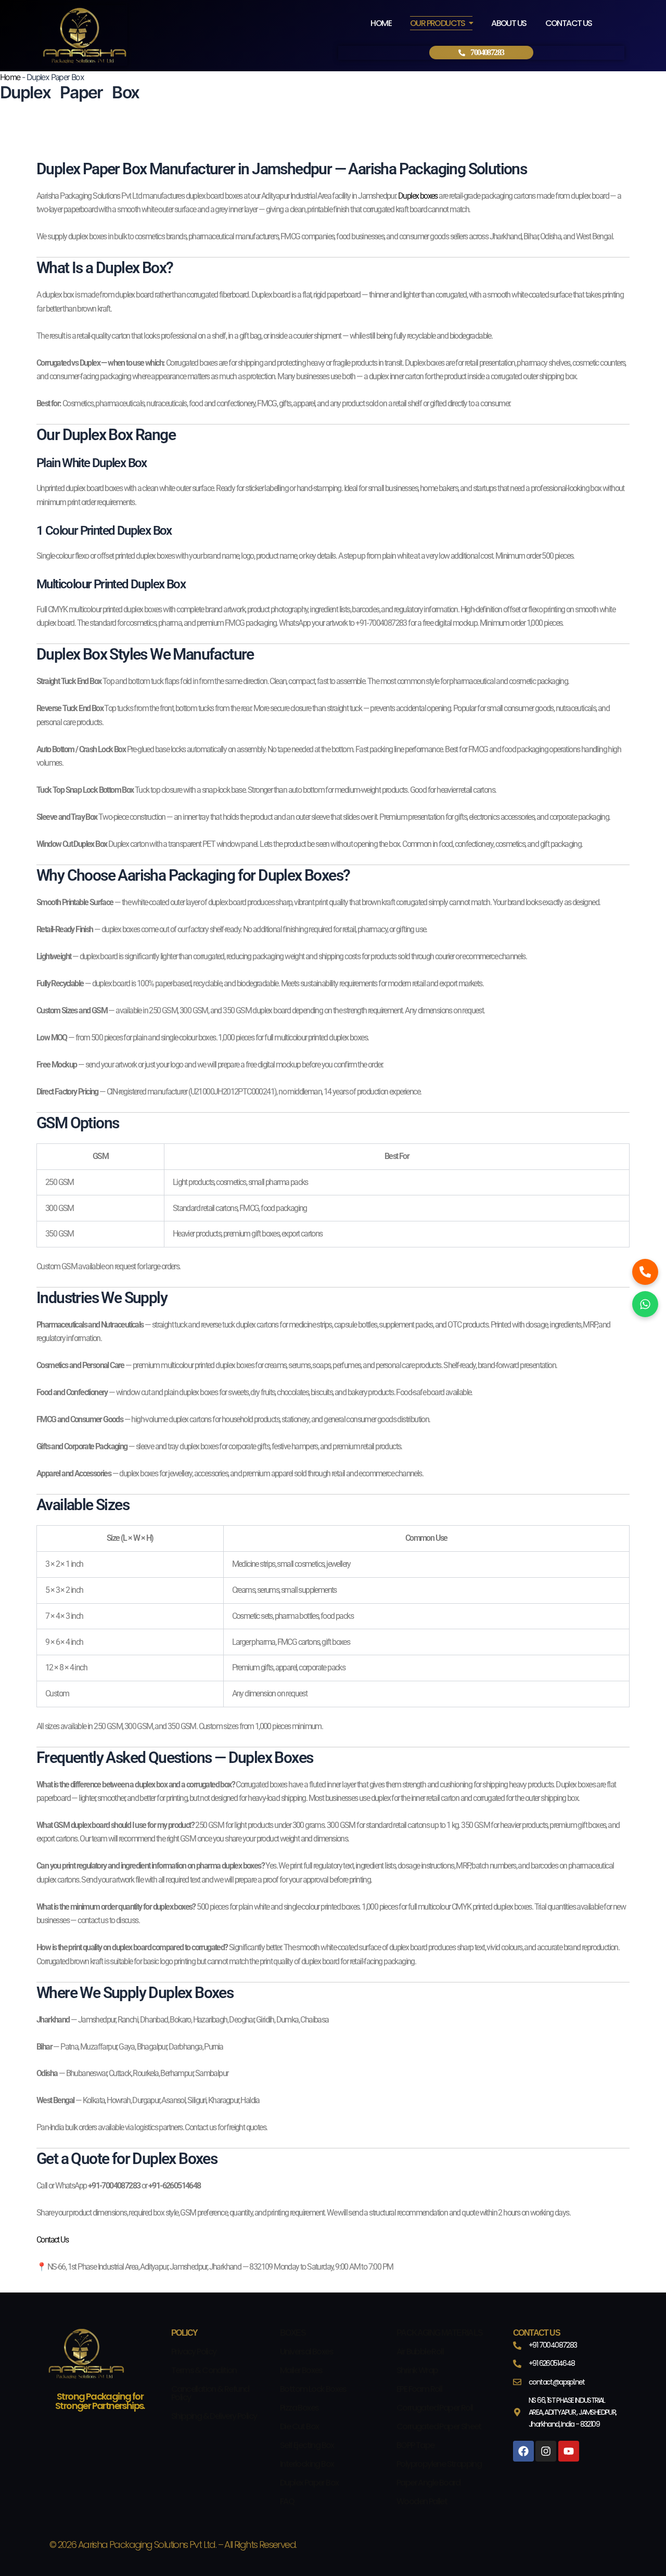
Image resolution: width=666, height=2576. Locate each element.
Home (10, 77)
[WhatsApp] (645, 1304)
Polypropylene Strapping (439, 2464)
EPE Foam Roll (419, 2389)
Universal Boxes (306, 2352)
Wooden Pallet (422, 2501)
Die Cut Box (299, 2426)
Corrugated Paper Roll (434, 2408)
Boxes (293, 2333)
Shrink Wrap (417, 2370)
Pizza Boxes (299, 2408)
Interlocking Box (307, 2464)
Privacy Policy (194, 2352)
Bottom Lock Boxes (313, 2389)
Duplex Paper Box (309, 2483)
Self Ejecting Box (307, 2445)
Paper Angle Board (428, 2483)
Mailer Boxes (301, 2370)
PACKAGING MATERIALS (440, 2333)
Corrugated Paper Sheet (439, 2426)
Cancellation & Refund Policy (210, 2393)
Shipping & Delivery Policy (214, 2416)
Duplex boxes (418, 196)
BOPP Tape (415, 2445)
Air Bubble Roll (420, 2352)
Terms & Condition (204, 2370)
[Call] (645, 1272)
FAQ (287, 2501)
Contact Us (52, 2240)
